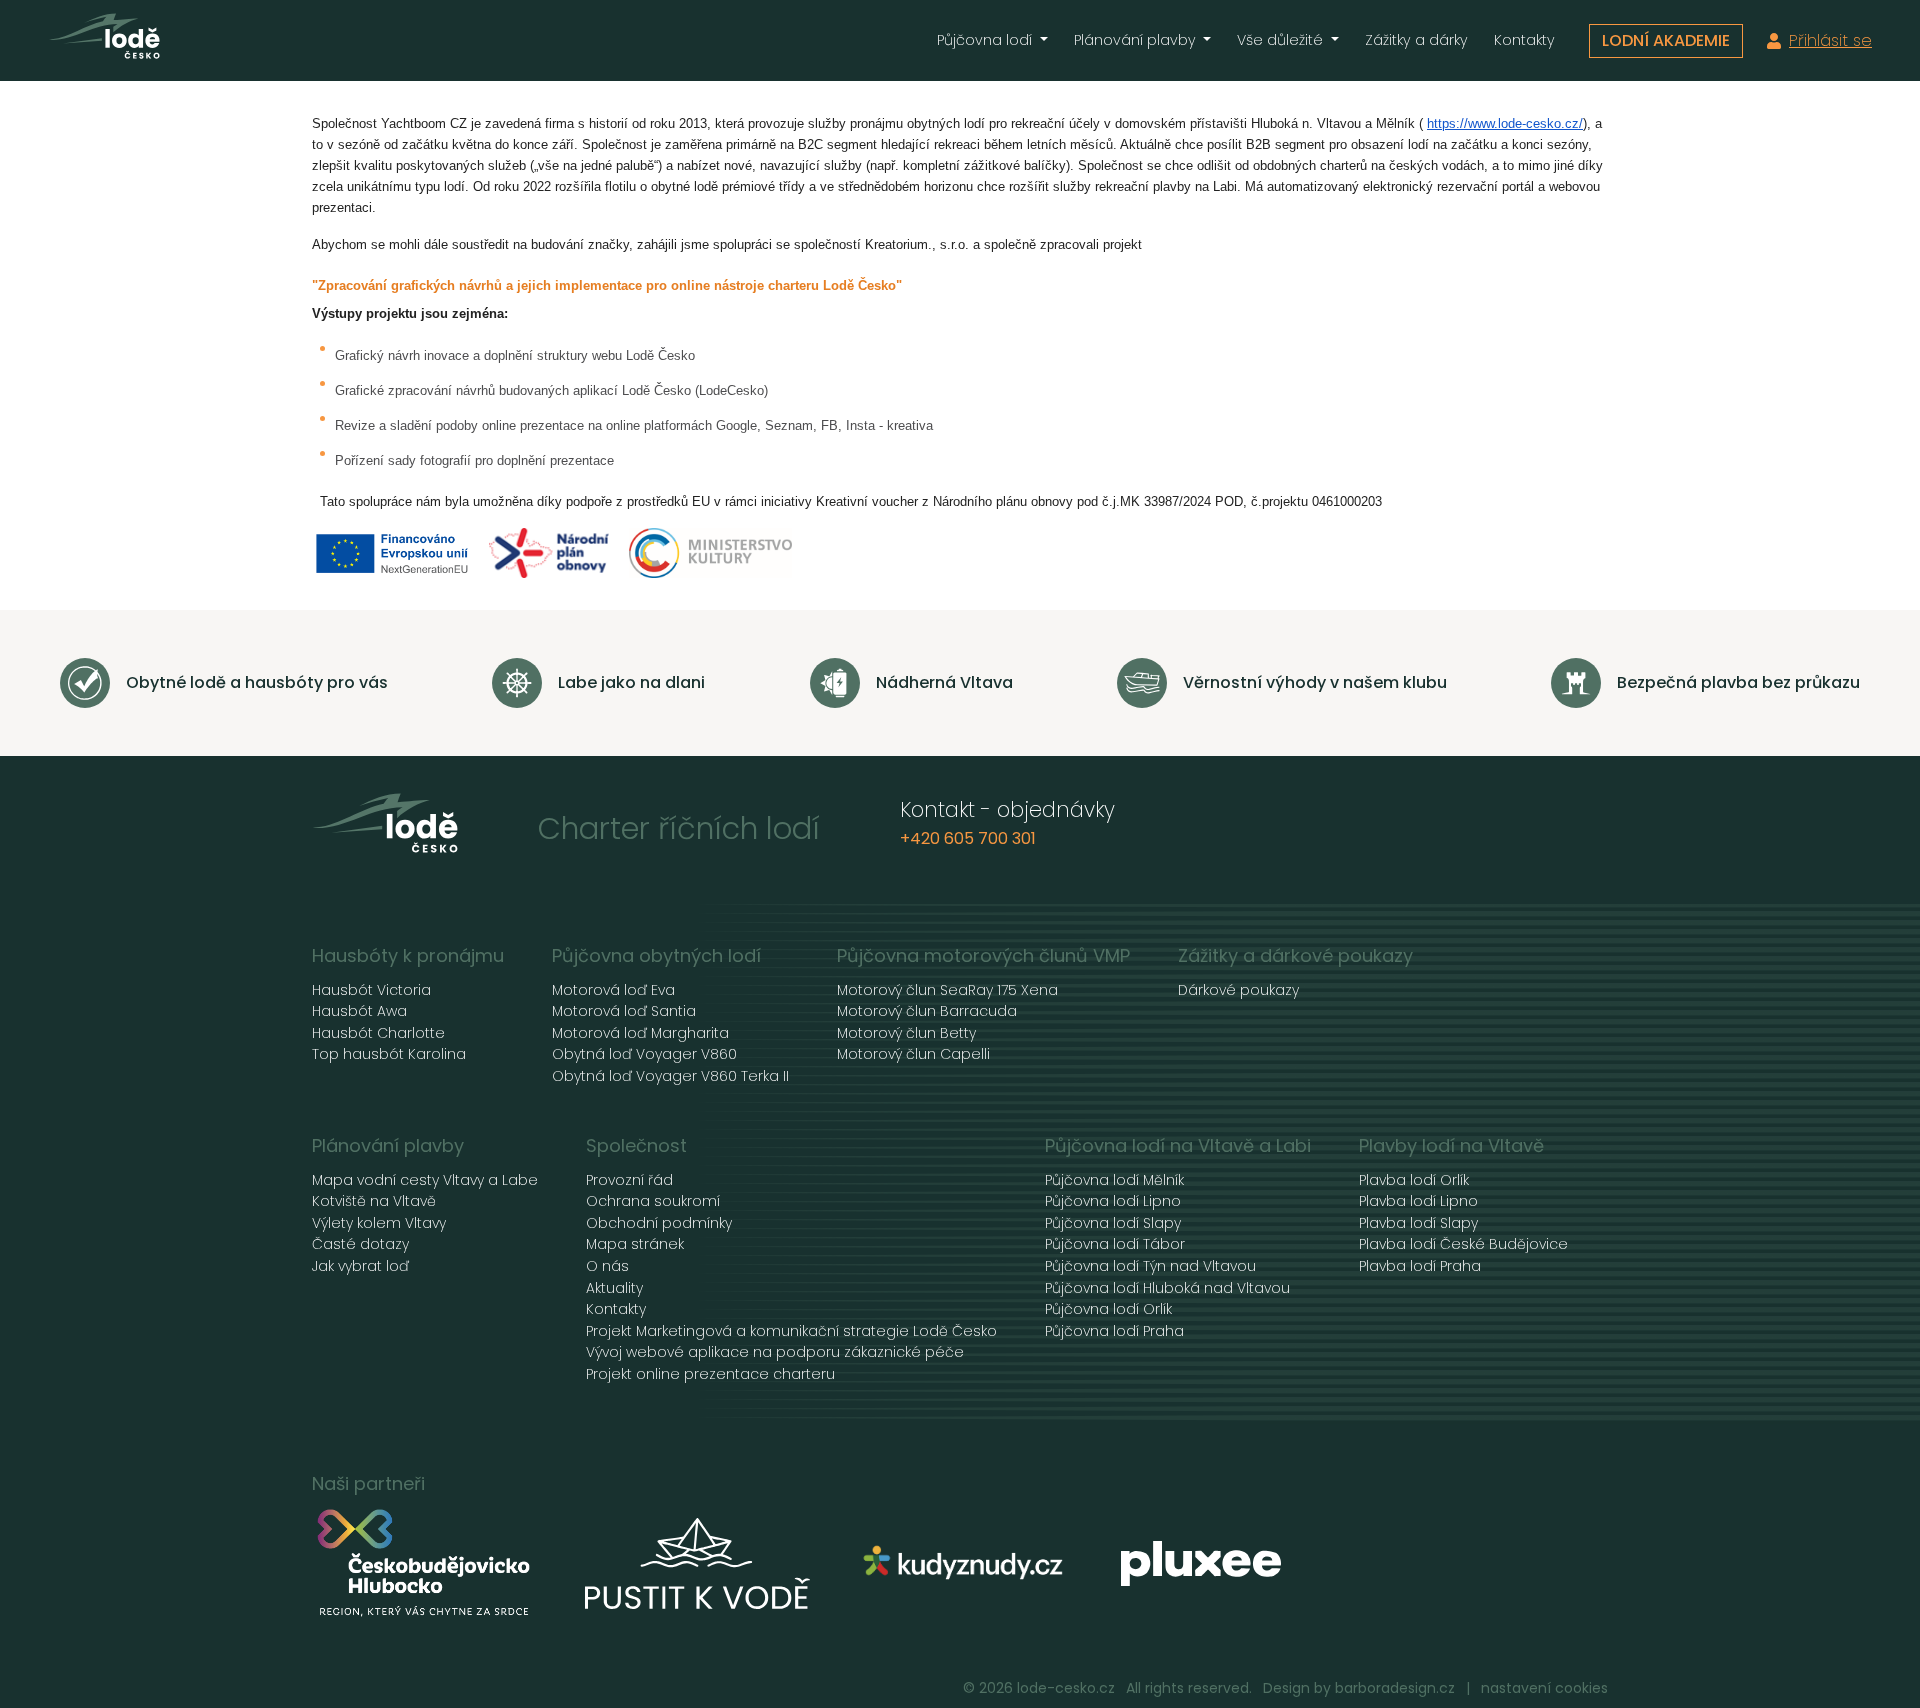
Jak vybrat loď (360, 1266)
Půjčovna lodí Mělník (1114, 1180)
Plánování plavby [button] (1137, 40)
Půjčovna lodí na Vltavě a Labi (1178, 1146)
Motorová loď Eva (613, 990)
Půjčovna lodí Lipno (1113, 1201)
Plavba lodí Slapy (1418, 1223)
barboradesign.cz (1395, 1688)
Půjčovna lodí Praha (1114, 1331)
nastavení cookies (1544, 1688)
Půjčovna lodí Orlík (1108, 1309)
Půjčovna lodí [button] (986, 40)
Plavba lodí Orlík (1414, 1180)
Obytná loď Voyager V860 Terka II (670, 1076)
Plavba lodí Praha (1420, 1266)
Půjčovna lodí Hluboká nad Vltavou (1167, 1288)
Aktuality (614, 1288)
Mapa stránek (635, 1244)
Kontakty (1524, 40)
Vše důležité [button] (1282, 40)
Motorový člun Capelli (913, 1054)
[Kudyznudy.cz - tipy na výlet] (965, 1563)
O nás (607, 1266)
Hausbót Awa (359, 1011)
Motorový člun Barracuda (927, 1011)
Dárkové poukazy (1238, 990)
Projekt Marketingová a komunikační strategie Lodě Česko (791, 1331)
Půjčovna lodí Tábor (1115, 1244)
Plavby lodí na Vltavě (1451, 1146)
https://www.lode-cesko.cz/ (1505, 123)
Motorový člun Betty (906, 1033)
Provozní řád (629, 1180)
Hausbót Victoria (371, 990)
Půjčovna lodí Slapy (1113, 1223)
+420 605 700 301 (968, 838)
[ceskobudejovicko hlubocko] (424, 1564)
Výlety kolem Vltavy (379, 1223)
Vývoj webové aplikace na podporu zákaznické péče (775, 1352)
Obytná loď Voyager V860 (644, 1054)
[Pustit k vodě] (697, 1564)
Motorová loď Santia (624, 1011)
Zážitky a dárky (1416, 40)
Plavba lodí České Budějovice (1463, 1244)
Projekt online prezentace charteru (710, 1374)
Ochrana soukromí (653, 1201)
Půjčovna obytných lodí (656, 956)
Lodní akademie (1666, 40)
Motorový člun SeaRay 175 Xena (947, 990)
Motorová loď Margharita (640, 1033)
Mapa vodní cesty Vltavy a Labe (425, 1180)
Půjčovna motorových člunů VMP (983, 956)
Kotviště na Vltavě (374, 1201)
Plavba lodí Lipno (1418, 1201)
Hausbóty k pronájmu (408, 956)
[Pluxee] (1201, 1563)
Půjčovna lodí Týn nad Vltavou (1150, 1266)
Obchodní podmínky (659, 1223)
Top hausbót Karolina (389, 1054)
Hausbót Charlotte (378, 1033)
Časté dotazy (360, 1244)
